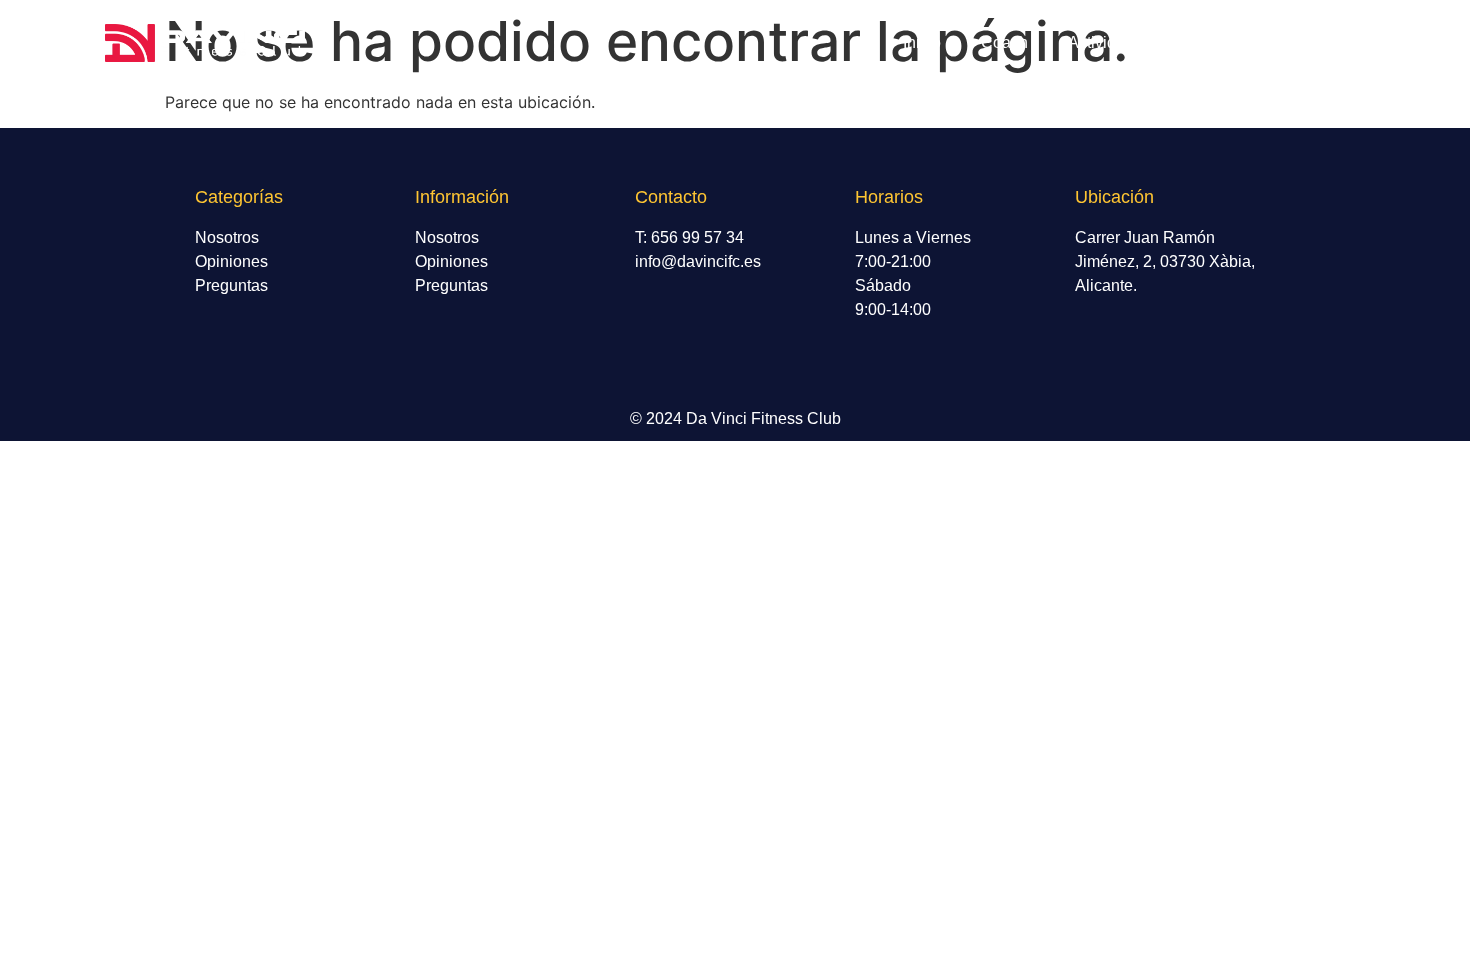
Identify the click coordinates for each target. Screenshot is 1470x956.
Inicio (922, 42)
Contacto (1313, 42)
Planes (1216, 42)
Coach (1004, 42)
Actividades (1109, 42)
